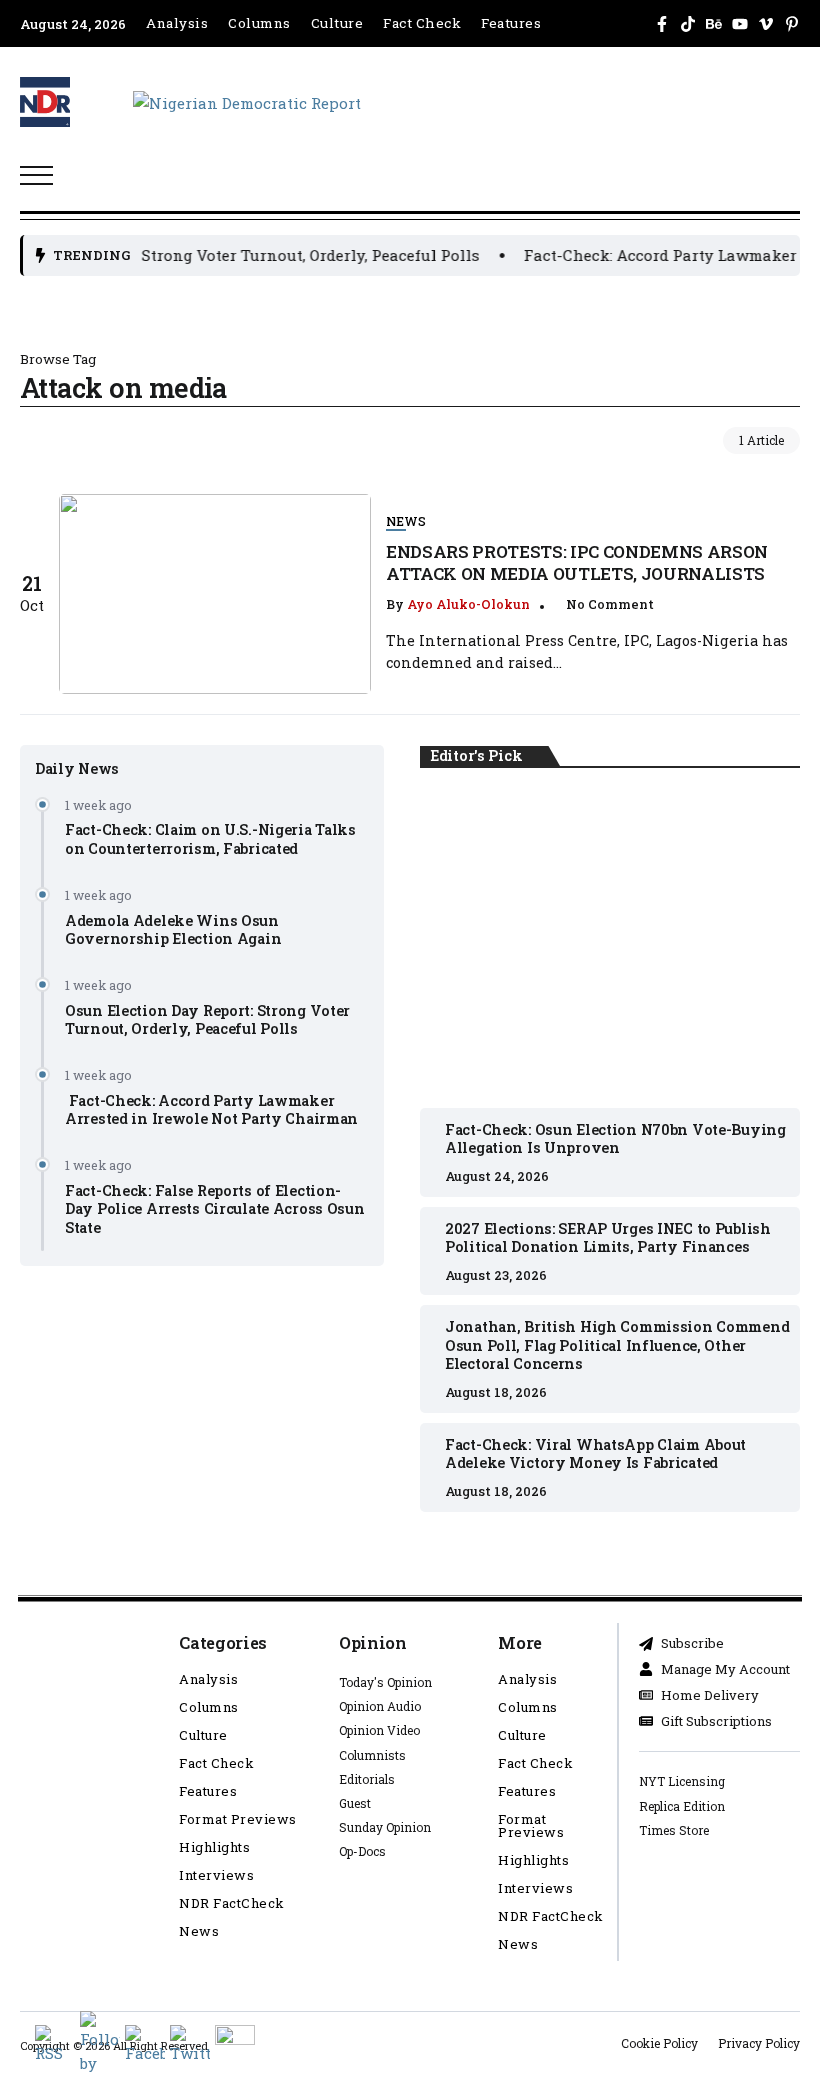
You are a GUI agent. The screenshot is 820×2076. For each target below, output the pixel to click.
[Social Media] (662, 24)
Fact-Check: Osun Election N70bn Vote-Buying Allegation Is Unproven (610, 939)
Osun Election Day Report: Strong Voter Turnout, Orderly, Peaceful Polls (207, 1020)
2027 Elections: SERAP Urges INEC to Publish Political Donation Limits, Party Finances (608, 1238)
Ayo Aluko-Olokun (468, 604)
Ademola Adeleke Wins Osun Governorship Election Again (173, 930)
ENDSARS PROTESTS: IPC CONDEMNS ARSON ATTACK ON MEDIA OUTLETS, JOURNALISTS (577, 562)
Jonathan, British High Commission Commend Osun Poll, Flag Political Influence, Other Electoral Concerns (617, 1345)
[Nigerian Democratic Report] (247, 101)
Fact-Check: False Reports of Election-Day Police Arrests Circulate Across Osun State (215, 1209)
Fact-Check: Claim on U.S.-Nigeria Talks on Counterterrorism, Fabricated (210, 839)
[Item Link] (215, 594)
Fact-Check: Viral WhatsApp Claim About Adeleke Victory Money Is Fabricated (595, 1454)
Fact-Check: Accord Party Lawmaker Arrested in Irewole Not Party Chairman (211, 1110)
